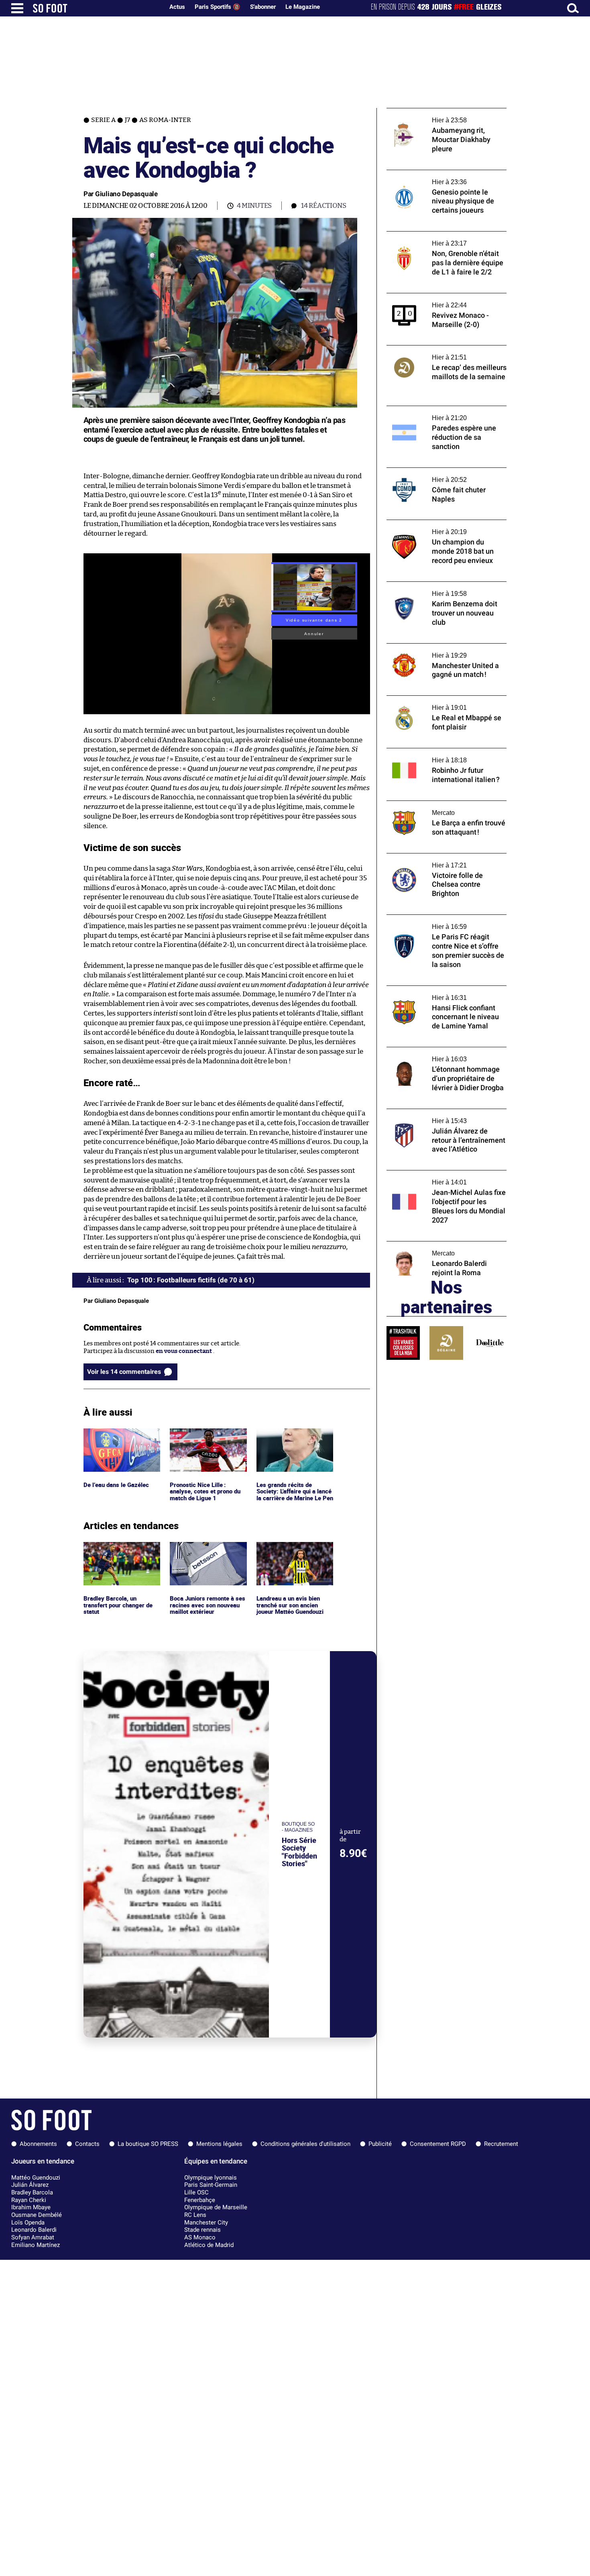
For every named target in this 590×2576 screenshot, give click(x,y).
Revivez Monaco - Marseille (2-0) (432, 297)
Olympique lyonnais (211, 2178)
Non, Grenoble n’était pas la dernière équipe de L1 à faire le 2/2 (438, 239)
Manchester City (206, 2223)
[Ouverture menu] (17, 8)
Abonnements (38, 2144)
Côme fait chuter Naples (420, 471)
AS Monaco (200, 2237)
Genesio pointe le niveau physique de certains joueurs (439, 177)
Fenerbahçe (200, 2200)
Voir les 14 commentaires (124, 1372)
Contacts (87, 2144)
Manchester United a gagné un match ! (441, 647)
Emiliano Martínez (36, 2245)
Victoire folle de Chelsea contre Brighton (444, 857)
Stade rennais (202, 2230)
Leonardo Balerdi (34, 2230)
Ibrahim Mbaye (31, 2207)
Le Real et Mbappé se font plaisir (431, 699)
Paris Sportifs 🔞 (218, 7)
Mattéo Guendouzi (36, 2178)
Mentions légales (219, 2144)
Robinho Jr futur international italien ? (441, 752)
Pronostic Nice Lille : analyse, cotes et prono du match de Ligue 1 (206, 1439)
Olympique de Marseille (216, 2207)
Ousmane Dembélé (37, 2215)
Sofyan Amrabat (33, 2237)
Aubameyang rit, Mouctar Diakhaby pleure (447, 112)
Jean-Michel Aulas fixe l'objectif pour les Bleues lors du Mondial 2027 (443, 1178)
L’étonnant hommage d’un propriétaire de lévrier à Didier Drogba (446, 1054)
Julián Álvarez (30, 2185)
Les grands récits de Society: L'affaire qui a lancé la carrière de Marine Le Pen (294, 1443)
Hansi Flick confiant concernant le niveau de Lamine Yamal (446, 993)
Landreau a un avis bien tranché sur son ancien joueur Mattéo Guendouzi (292, 1553)
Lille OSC (196, 2192)
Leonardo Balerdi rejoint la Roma (433, 1245)
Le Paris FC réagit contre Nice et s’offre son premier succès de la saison (441, 922)
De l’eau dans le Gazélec (116, 1432)
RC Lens (195, 2215)
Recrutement (501, 2144)
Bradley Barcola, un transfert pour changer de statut (120, 1553)
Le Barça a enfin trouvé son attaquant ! (441, 804)
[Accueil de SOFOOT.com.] (96, 8)
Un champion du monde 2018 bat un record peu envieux (437, 527)
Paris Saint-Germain (211, 2185)
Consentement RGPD (438, 2144)
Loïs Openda (28, 2223)
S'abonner (263, 7)
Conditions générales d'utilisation (305, 2144)
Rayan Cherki (29, 2200)
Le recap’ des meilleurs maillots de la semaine (437, 353)
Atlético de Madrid (209, 2245)
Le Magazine (303, 7)
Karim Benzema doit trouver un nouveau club (444, 589)
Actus (177, 7)
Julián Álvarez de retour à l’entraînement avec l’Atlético (444, 1116)
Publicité (380, 2144)
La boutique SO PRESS (148, 2144)
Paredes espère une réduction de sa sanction (436, 413)
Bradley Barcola (32, 2192)
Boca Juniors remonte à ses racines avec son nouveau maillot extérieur (208, 1553)
